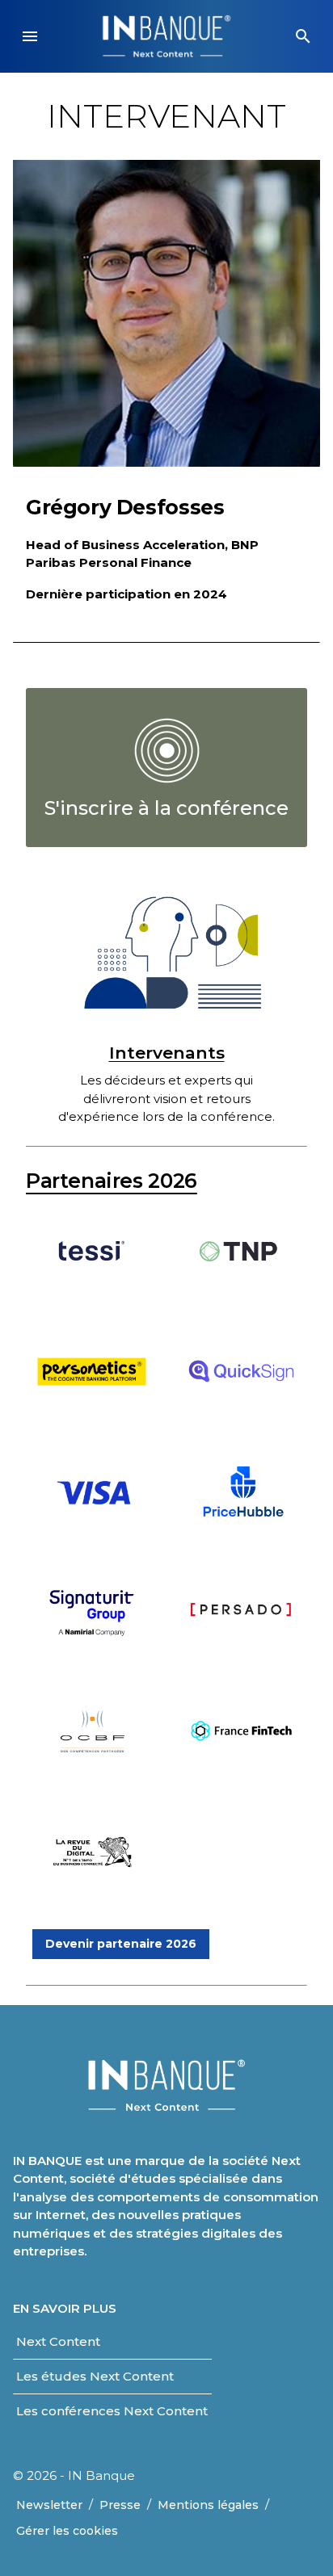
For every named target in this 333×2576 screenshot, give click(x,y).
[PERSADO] (241, 1642)
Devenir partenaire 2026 (121, 1944)
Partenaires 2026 (112, 1181)
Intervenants (167, 1053)
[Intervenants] (166, 953)
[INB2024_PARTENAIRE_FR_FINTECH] (241, 1762)
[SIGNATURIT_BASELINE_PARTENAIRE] (92, 1642)
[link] (166, 768)
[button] (30, 36)
